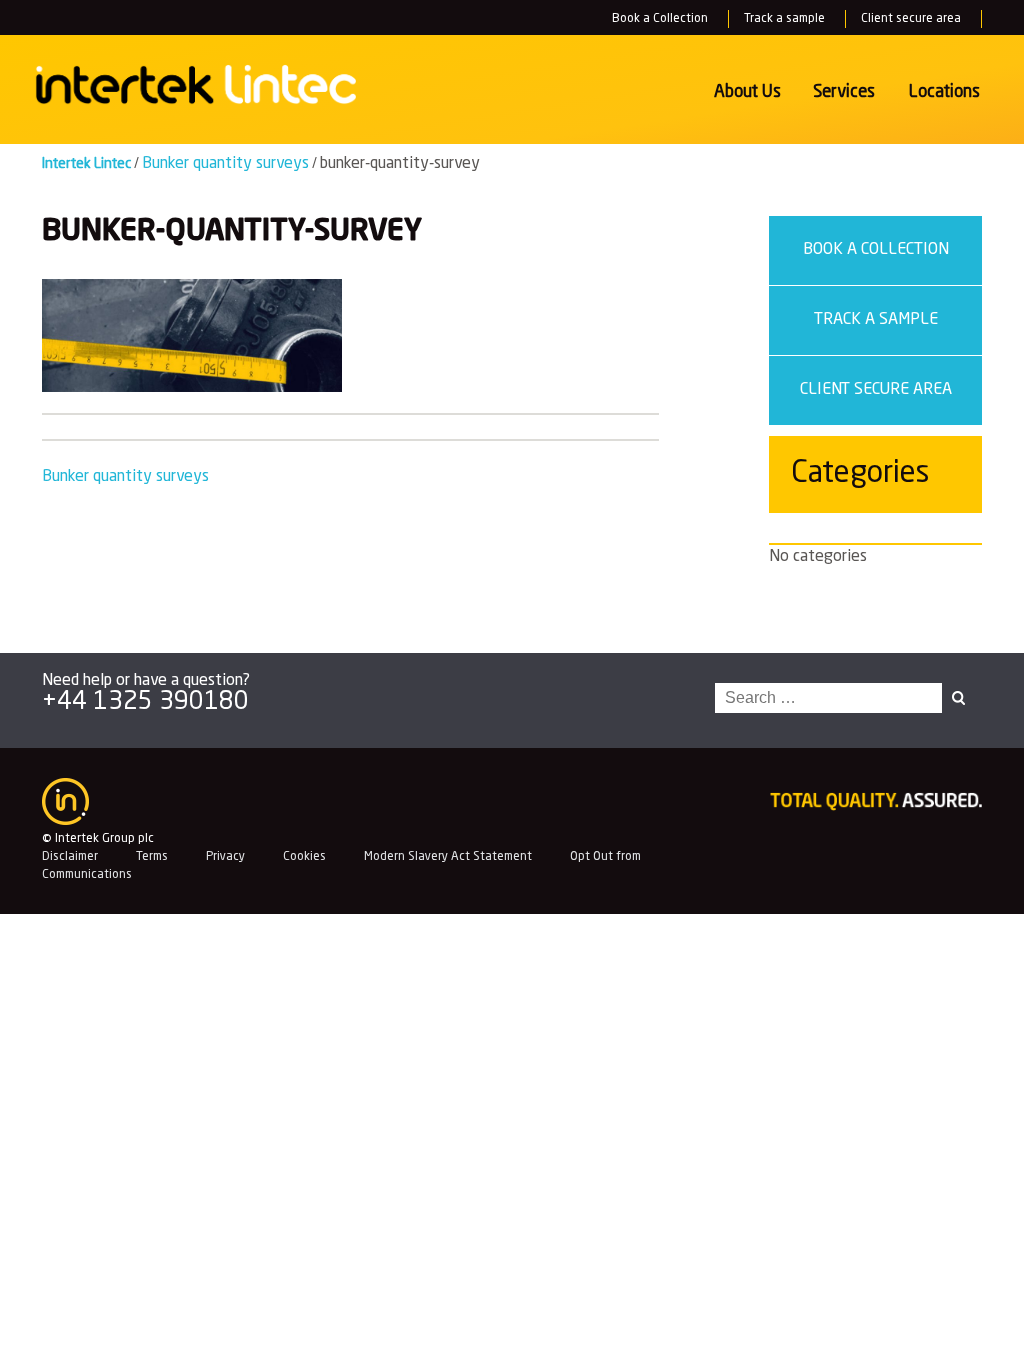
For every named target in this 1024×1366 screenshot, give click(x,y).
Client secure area (911, 19)
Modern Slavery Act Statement (448, 857)
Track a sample (784, 19)
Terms (152, 857)
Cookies (304, 857)
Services (844, 92)
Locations (944, 92)
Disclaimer (70, 857)
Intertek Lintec (209, 84)
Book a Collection (660, 19)
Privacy (225, 857)
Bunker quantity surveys (125, 477)
